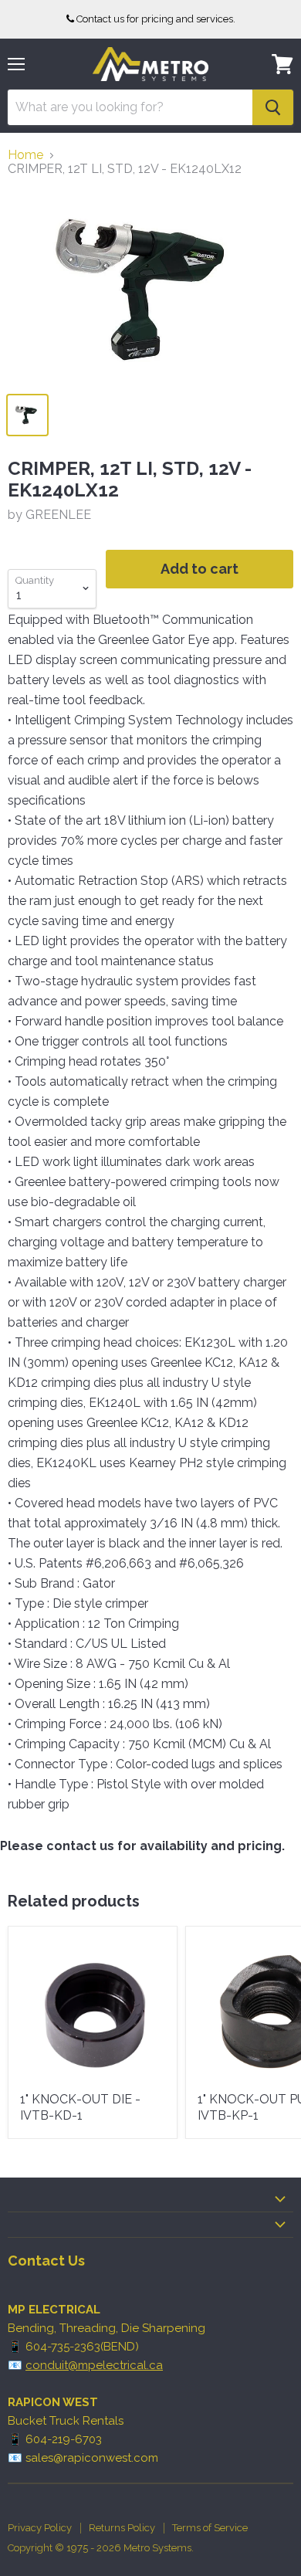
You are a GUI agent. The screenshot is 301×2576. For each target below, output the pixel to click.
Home (25, 155)
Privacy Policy (40, 2528)
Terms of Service (210, 2528)
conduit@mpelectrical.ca (94, 2365)
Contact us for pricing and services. (156, 19)
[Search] (273, 107)
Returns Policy (122, 2528)
